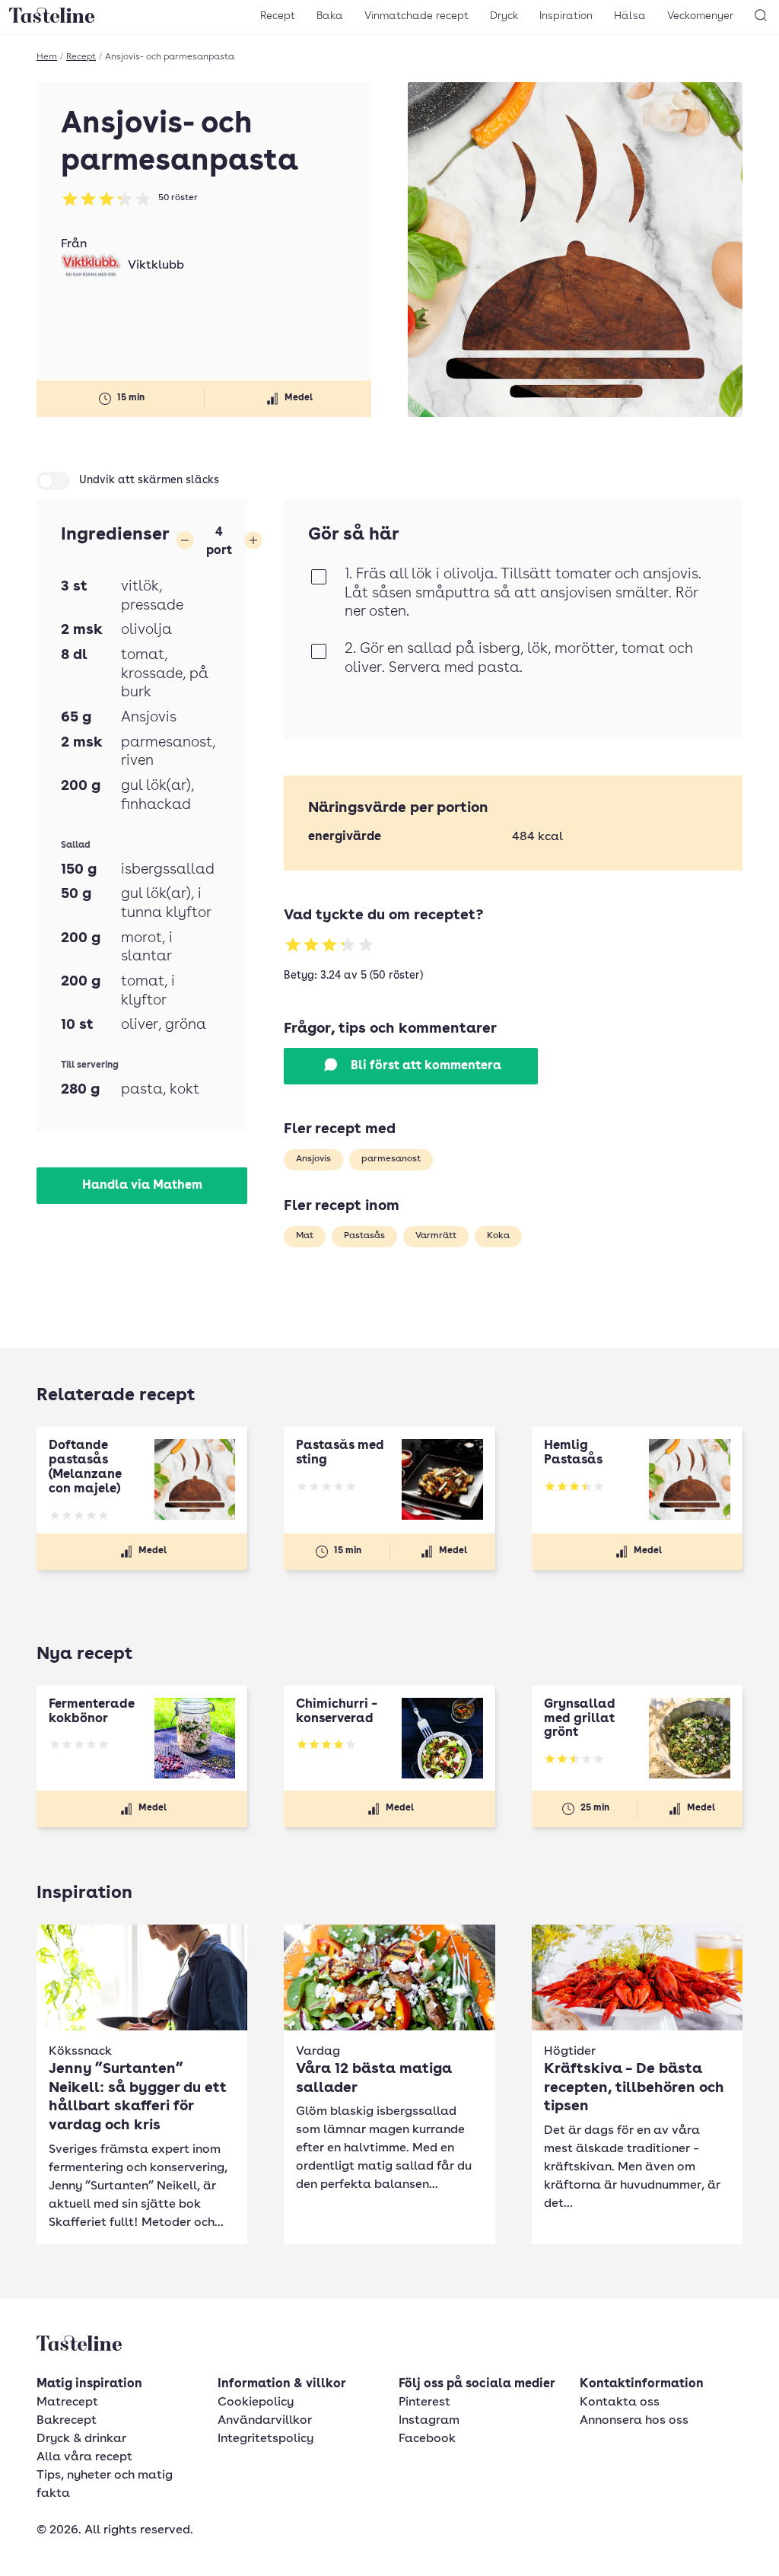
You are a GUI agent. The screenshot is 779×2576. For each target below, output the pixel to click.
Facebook (427, 2439)
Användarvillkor (265, 2421)
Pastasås (364, 1236)
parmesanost (391, 1159)
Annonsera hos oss (634, 2421)
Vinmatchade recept (417, 16)
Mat (305, 1236)
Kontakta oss (620, 2402)
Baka (330, 16)
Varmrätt (436, 1236)
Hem (47, 57)
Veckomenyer (700, 16)
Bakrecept (67, 2421)
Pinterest (424, 2402)
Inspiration (566, 16)
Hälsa (630, 16)
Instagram (429, 2421)
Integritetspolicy (265, 2439)
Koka (498, 1236)
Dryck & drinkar (81, 2439)
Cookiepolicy (256, 2402)
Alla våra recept (84, 2457)
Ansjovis (313, 1159)
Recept (278, 16)
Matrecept (67, 2402)
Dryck (504, 16)
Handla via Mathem (142, 1186)
